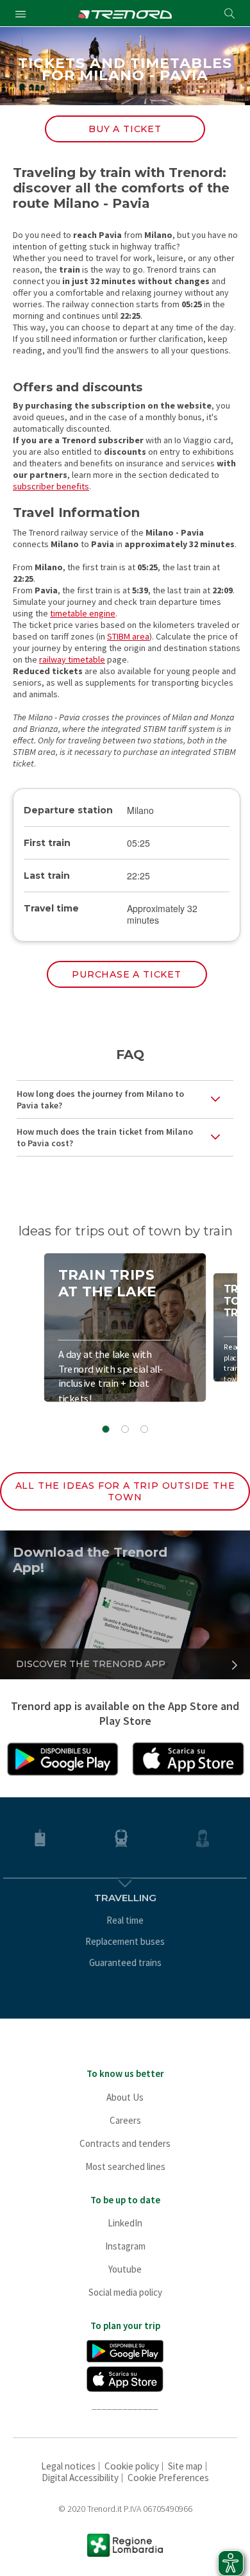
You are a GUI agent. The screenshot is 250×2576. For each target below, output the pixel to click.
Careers (125, 2120)
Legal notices (68, 2466)
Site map (185, 2466)
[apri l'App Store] (188, 1758)
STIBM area (128, 636)
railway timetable (72, 659)
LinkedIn (125, 2223)
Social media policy (125, 2292)
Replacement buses (125, 1941)
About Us (125, 2097)
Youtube (125, 2269)
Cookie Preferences (168, 2478)
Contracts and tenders (125, 2143)
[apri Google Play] (62, 1758)
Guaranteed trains (125, 1962)
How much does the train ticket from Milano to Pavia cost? (105, 1137)
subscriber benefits (51, 486)
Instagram (125, 2246)
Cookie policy (132, 2466)
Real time (125, 1920)
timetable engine (83, 613)
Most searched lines (125, 2166)
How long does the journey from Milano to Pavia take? (100, 1099)
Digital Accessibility (80, 2478)
